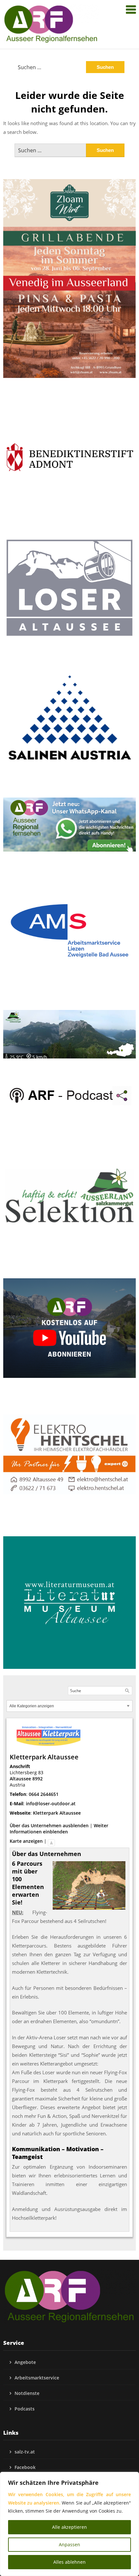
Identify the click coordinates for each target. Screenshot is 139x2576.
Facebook (25, 2467)
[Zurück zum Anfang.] (51, 1841)
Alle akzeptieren (69, 2527)
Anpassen (69, 2544)
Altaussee (20, 1779)
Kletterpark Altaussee (57, 1813)
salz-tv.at (25, 2452)
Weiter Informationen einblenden (59, 1829)
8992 (37, 1779)
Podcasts (25, 2409)
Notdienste (27, 2393)
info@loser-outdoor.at (51, 1803)
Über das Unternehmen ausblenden (49, 1825)
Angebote (25, 2362)
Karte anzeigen (26, 1841)
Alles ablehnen (69, 2562)
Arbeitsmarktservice (37, 2378)
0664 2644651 (44, 1794)
